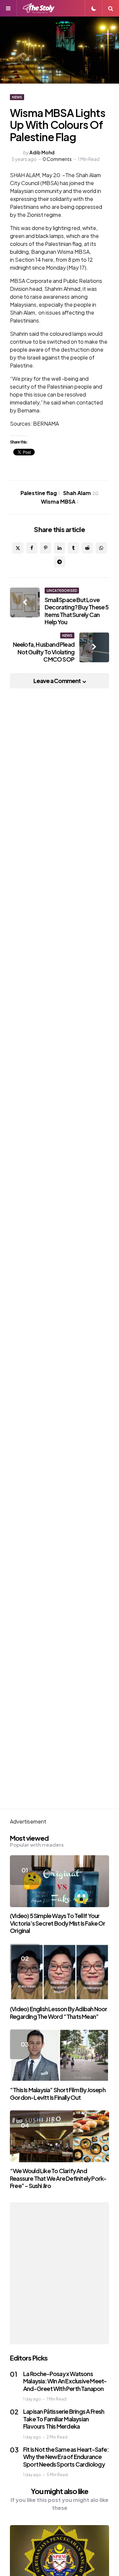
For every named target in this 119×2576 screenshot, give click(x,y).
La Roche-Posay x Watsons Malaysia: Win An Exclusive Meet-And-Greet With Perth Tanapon (65, 2381)
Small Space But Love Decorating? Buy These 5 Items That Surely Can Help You (77, 611)
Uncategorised (62, 591)
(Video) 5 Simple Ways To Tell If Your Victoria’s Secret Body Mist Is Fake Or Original (58, 1923)
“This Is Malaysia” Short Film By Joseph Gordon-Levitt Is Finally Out (58, 2094)
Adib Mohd (42, 152)
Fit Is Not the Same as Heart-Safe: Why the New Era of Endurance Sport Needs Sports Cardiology (66, 2457)
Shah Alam (81, 493)
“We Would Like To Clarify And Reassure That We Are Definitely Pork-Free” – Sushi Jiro (58, 2178)
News (17, 97)
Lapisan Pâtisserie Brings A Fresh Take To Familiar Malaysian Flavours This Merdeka (64, 2419)
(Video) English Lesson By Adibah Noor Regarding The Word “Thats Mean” (59, 2013)
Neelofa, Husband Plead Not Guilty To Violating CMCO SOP (44, 652)
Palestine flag (40, 493)
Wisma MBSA (60, 501)
